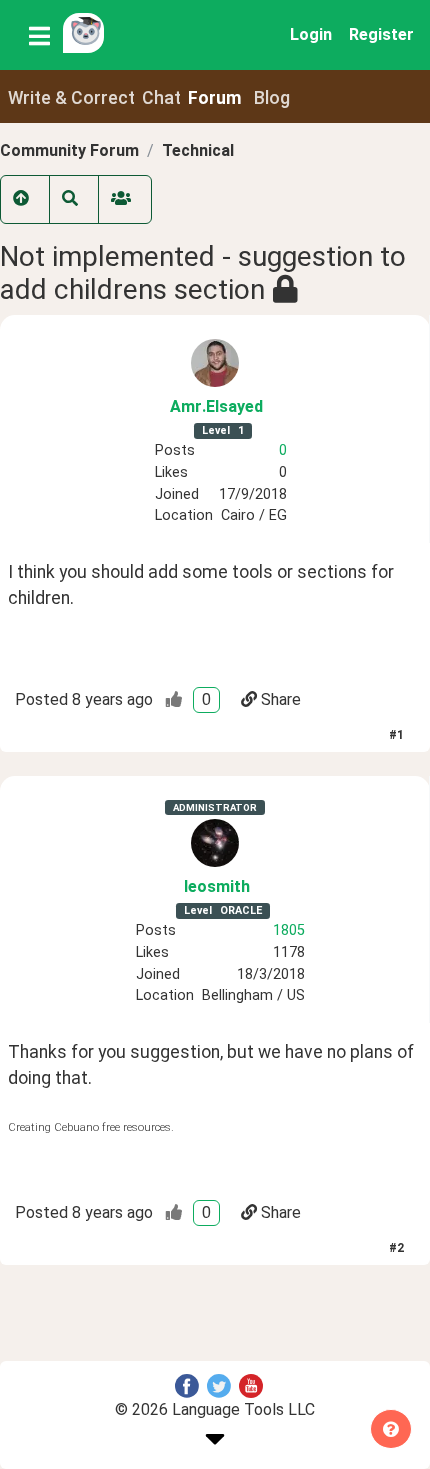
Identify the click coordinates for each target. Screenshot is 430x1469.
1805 (289, 930)
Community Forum (69, 150)
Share (281, 699)
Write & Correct (71, 98)
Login (311, 34)
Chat (161, 98)
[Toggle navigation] (39, 35)
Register (381, 34)
